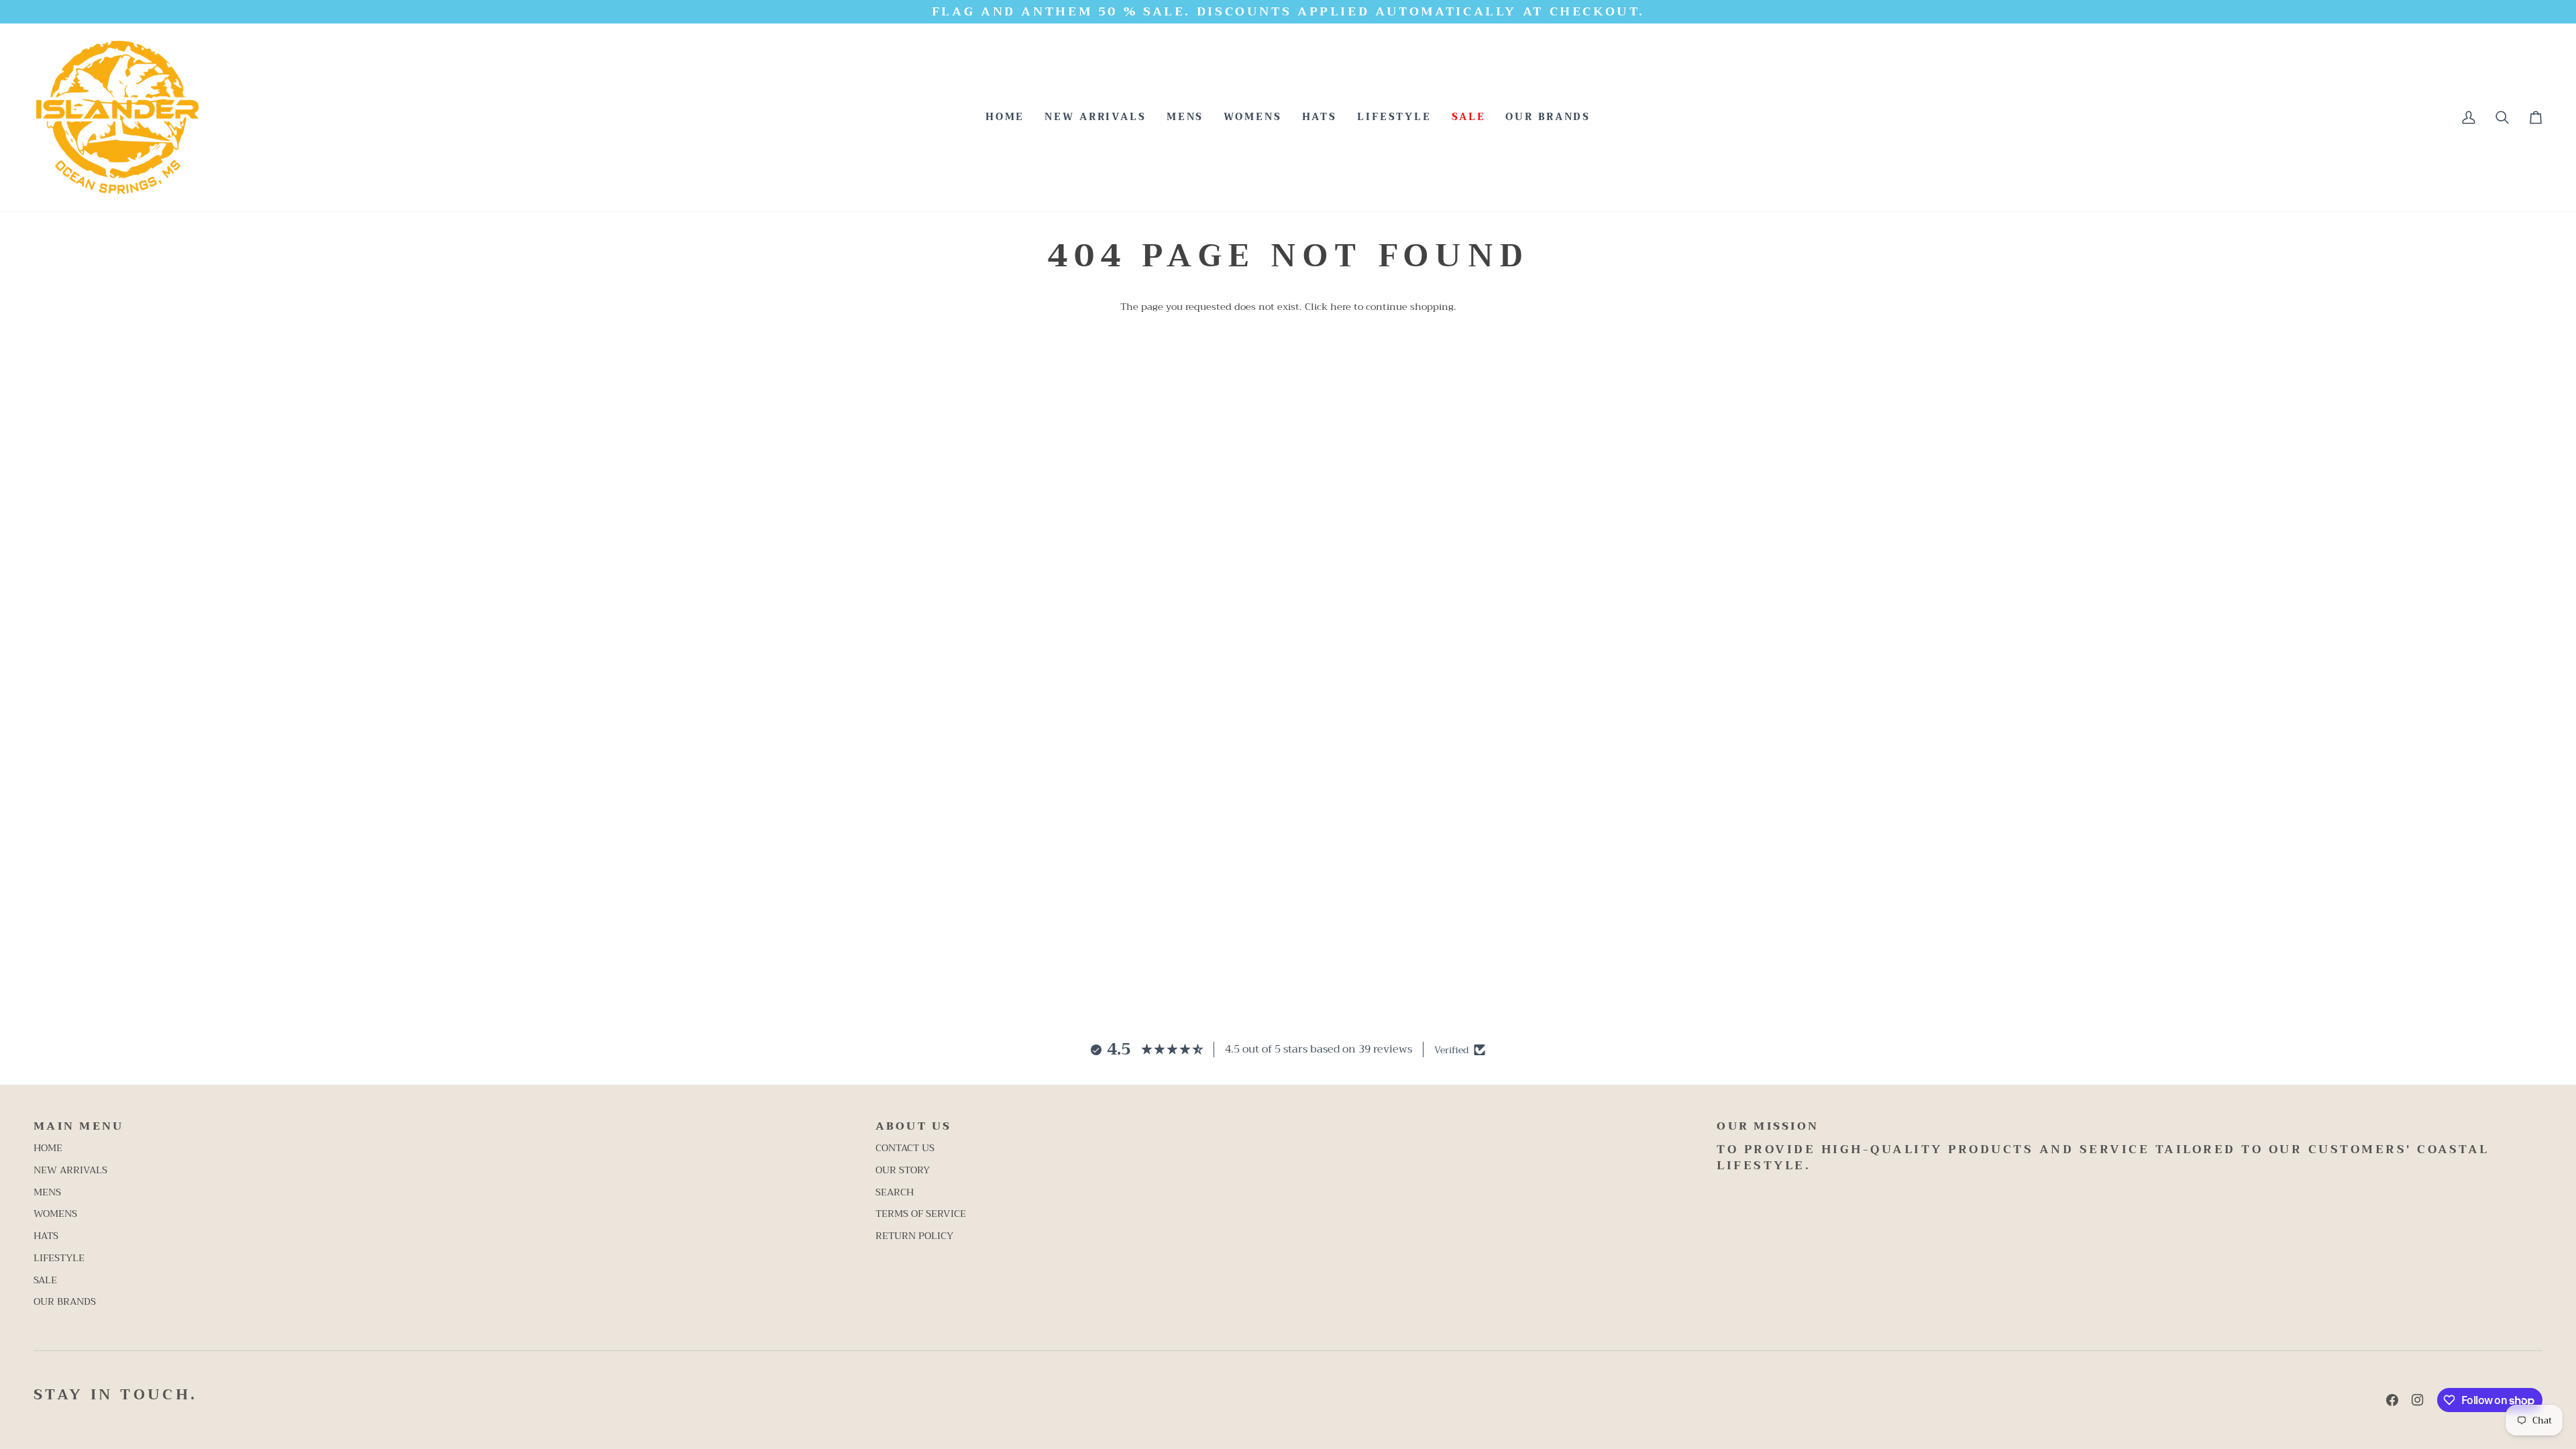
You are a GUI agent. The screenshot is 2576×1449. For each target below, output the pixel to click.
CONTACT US (905, 1148)
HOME (48, 1148)
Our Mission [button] (1768, 1127)
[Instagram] (2418, 1400)
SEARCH (895, 1192)
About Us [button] (914, 1127)
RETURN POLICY (914, 1236)
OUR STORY (903, 1170)
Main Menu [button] (78, 1127)
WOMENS (55, 1214)
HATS (46, 1236)
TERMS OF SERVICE (921, 1214)
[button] (1185, 117)
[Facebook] (2392, 1400)
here (1341, 307)
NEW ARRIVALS (70, 1170)
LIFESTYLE (59, 1258)
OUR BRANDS (65, 1302)
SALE (45, 1280)
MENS (47, 1192)
